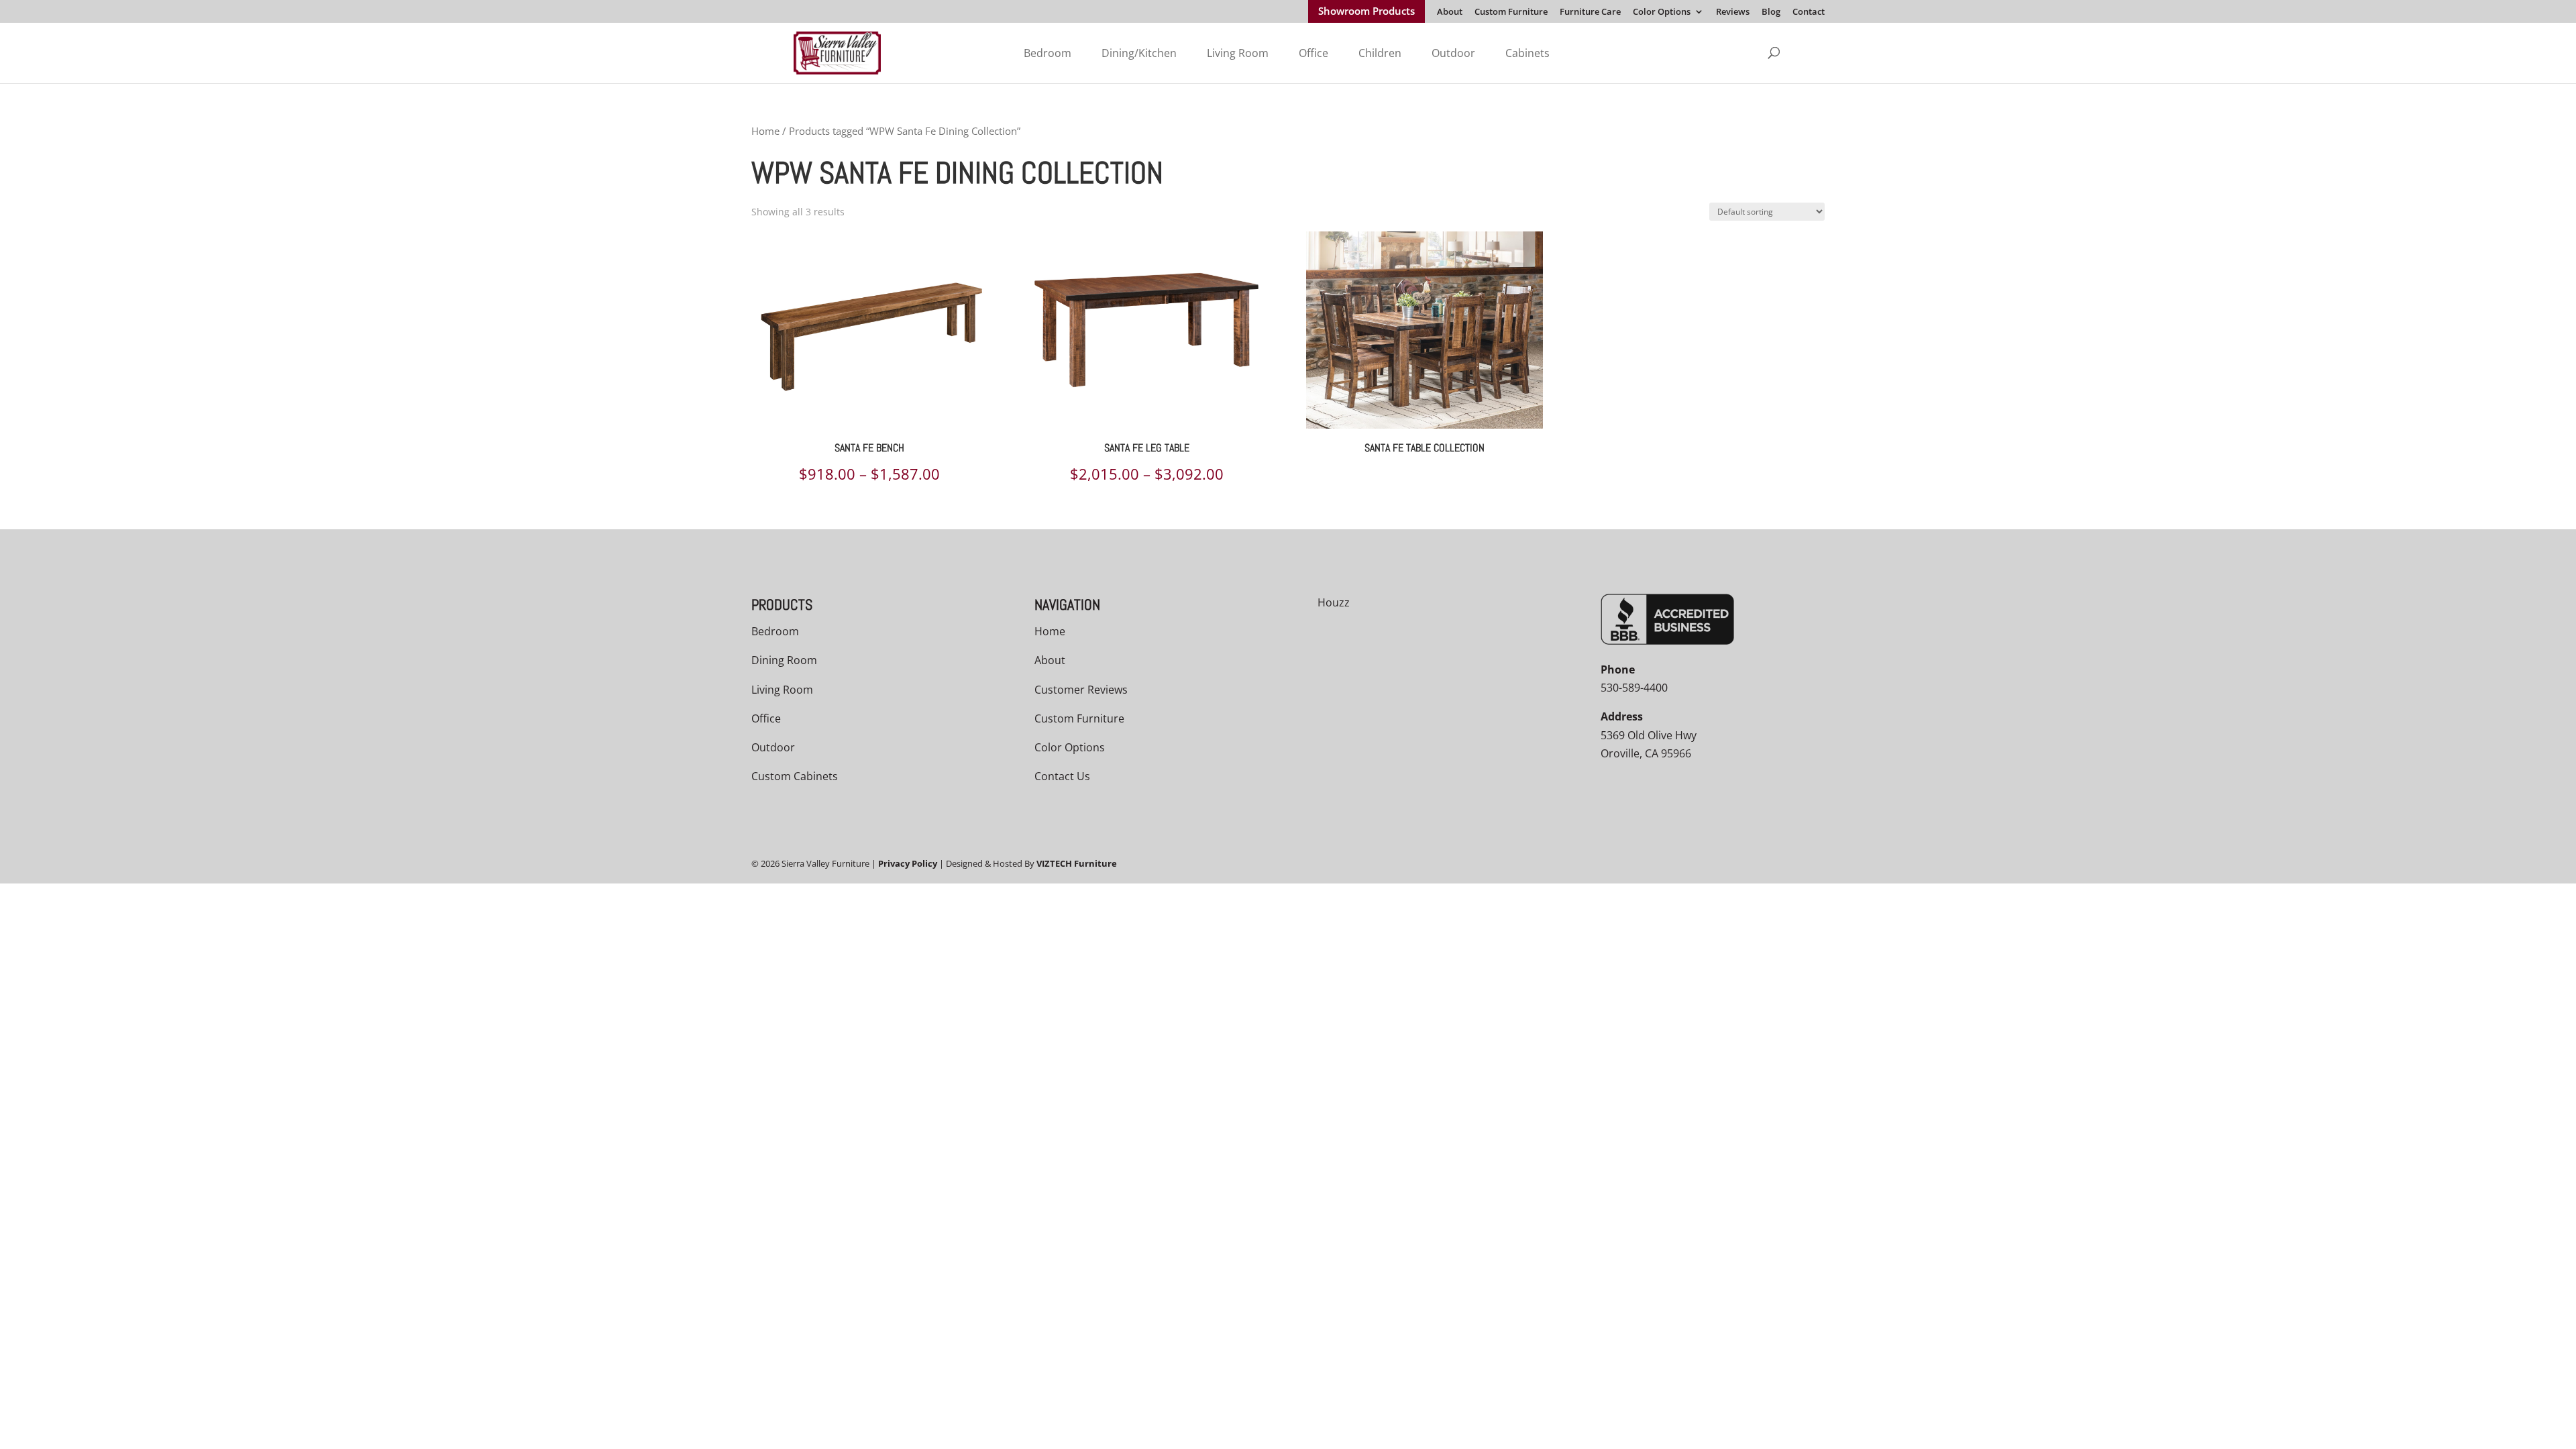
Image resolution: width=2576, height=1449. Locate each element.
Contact (1809, 12)
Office (1313, 53)
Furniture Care (1590, 12)
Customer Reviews (1081, 690)
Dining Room (784, 660)
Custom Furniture (1511, 12)
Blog (1771, 12)
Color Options (1662, 12)
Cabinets (1527, 53)
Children (1380, 53)
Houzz (1334, 602)
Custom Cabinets (795, 776)
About (1450, 12)
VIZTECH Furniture (1077, 863)
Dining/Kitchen (1139, 53)
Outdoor (1453, 53)
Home (765, 131)
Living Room (1238, 53)
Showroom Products (1366, 12)
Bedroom (1048, 53)
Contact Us (1062, 776)
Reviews (1733, 12)
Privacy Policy (908, 863)
